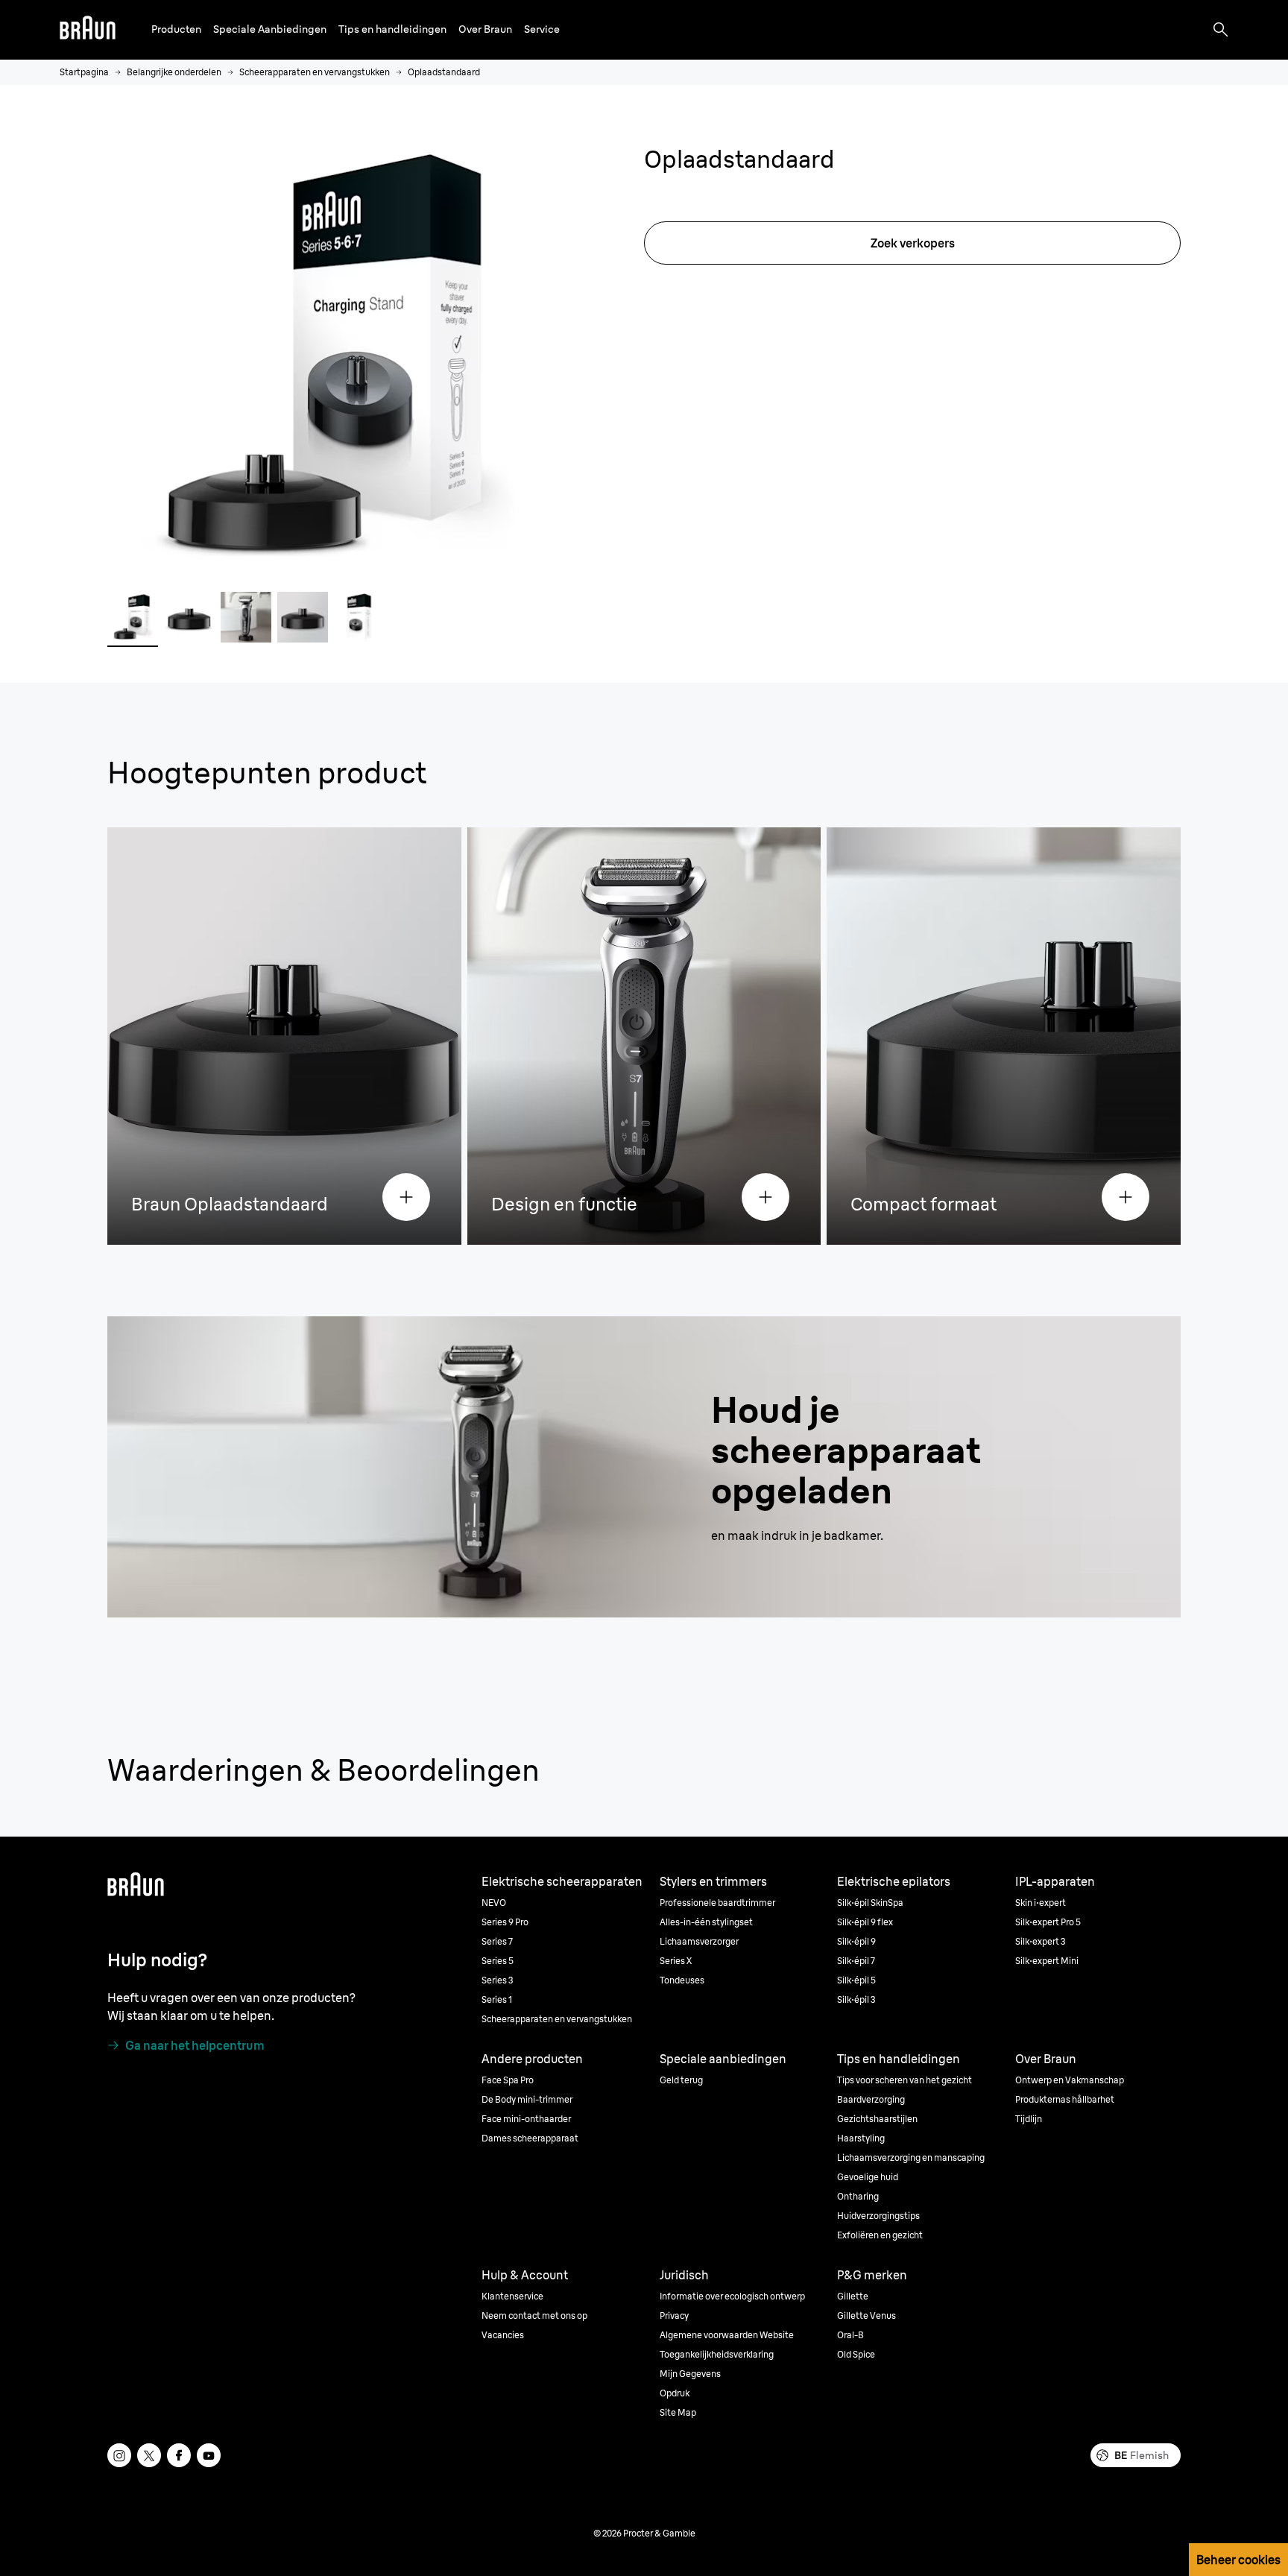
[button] (176, 29)
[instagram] (119, 2455)
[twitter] (149, 2455)
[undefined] (88, 30)
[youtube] (209, 2455)
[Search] (1221, 30)
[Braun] (88, 30)
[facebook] (179, 2455)
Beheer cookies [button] (1238, 2560)
